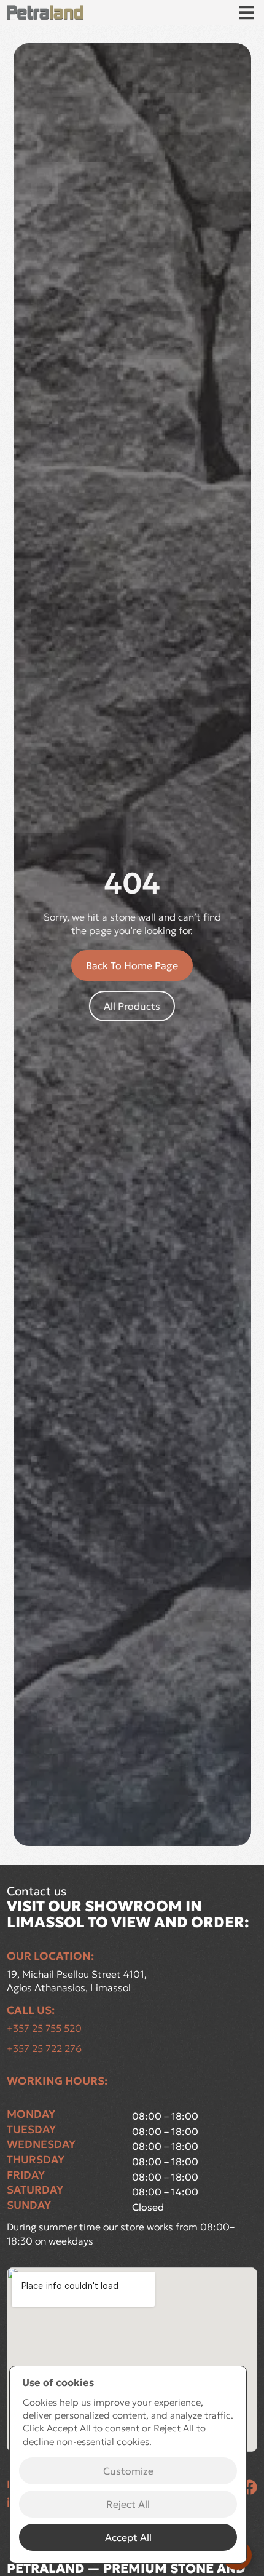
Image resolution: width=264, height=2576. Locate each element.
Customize (128, 2471)
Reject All (128, 2504)
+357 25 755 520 (44, 2028)
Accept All (128, 2537)
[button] (247, 13)
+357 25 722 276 (44, 2048)
